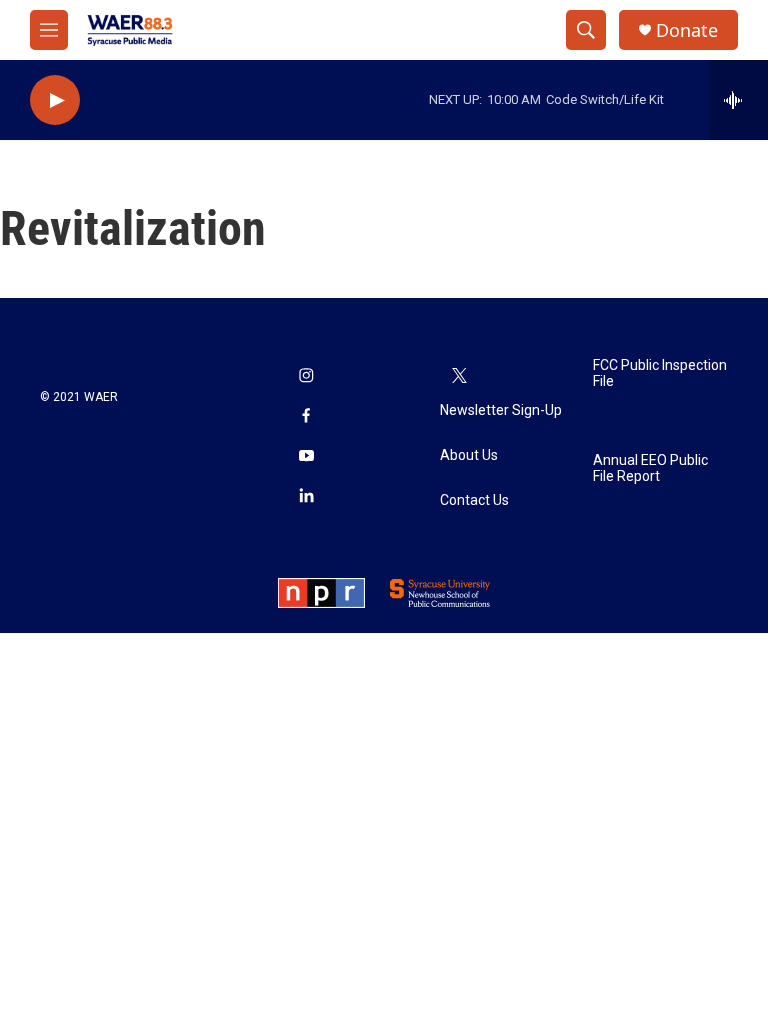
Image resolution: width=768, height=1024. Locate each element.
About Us (469, 455)
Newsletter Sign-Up (501, 410)
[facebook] (306, 418)
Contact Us (474, 500)
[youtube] (306, 458)
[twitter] (460, 378)
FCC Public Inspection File (660, 373)
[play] (55, 100)
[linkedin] (306, 498)
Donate (687, 30)
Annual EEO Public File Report (650, 468)
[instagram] (306, 378)
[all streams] (738, 100)
